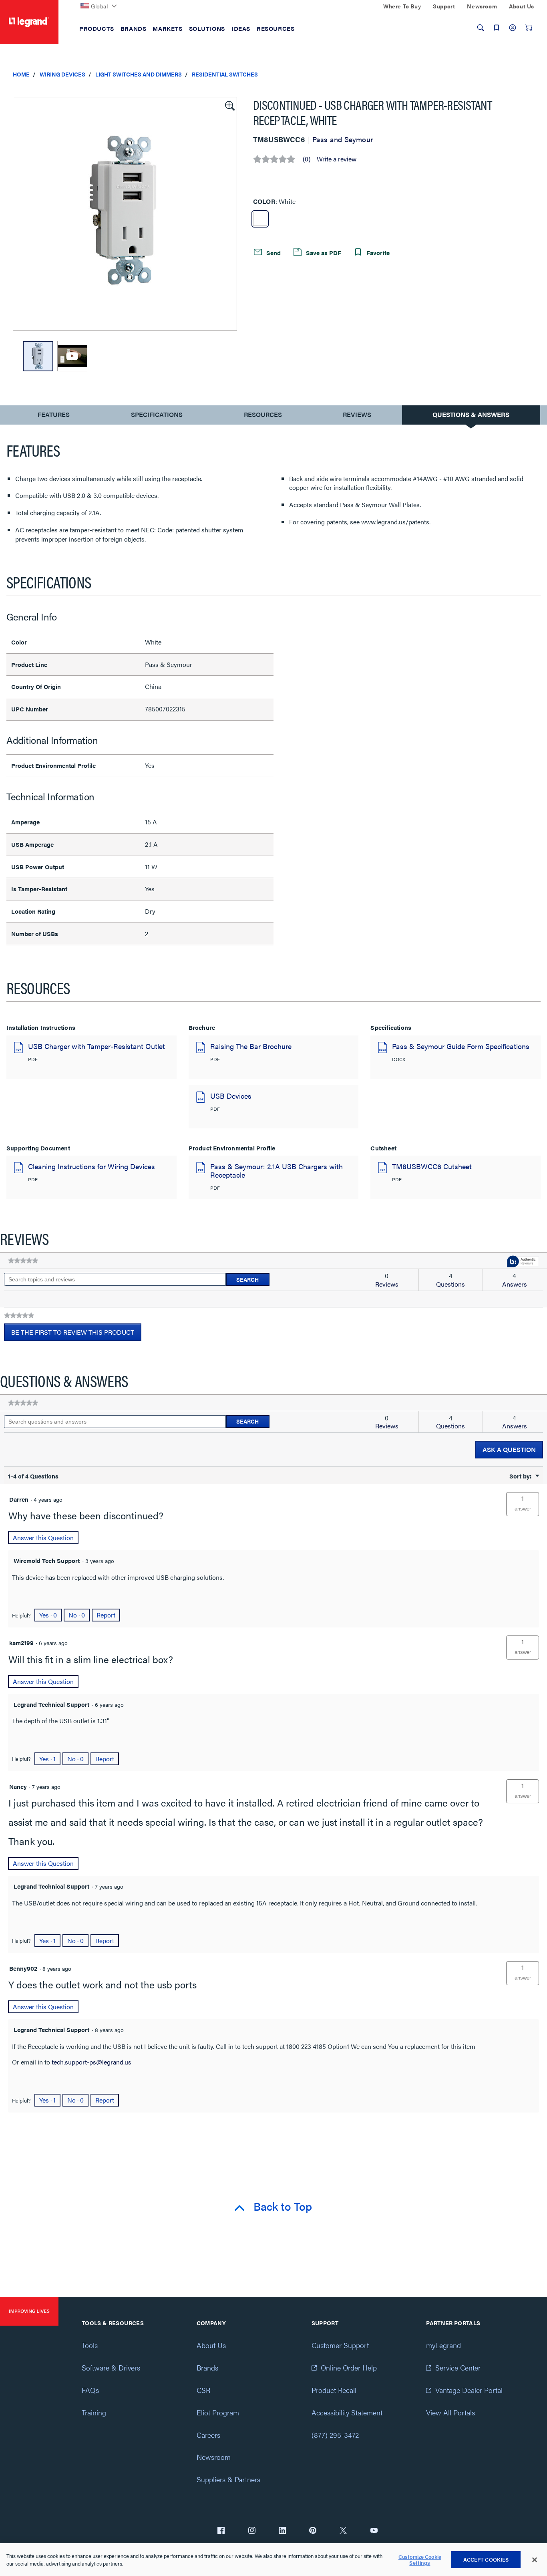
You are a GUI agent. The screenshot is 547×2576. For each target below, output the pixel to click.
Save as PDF (323, 253)
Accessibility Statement (347, 2412)
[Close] (535, 2560)
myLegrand (443, 2345)
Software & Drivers (111, 2368)
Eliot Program (218, 2412)
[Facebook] (221, 2531)
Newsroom (214, 2457)
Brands (207, 2368)
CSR (203, 2390)
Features (53, 416)
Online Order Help (349, 2368)
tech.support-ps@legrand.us (92, 2062)
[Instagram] (252, 2531)
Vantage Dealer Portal (469, 2390)
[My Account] (513, 28)
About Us (211, 2345)
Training (94, 2412)
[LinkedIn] (282, 2531)
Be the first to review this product (76, 1334)
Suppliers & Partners (228, 2479)
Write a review (337, 159)
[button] (229, 105)
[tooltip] (523, 1262)
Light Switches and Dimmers (139, 74)
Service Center (458, 2368)
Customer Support (340, 2345)
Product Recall (334, 2390)
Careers (208, 2435)
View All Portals (450, 2412)
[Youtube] (374, 2531)
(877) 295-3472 (335, 2435)
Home (21, 74)
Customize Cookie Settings (420, 2560)
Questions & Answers (471, 414)
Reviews (357, 414)
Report (106, 1615)
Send (273, 253)
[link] (23, 1261)
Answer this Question (43, 1538)
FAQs (90, 2390)
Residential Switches (225, 74)
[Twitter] (343, 2531)
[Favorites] (497, 28)
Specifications (157, 414)
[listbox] (125, 214)
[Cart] (529, 28)
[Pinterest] (313, 2531)
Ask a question (509, 1449)
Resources (263, 414)
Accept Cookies (486, 2559)
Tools (90, 2345)
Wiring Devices (62, 74)
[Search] (481, 28)
